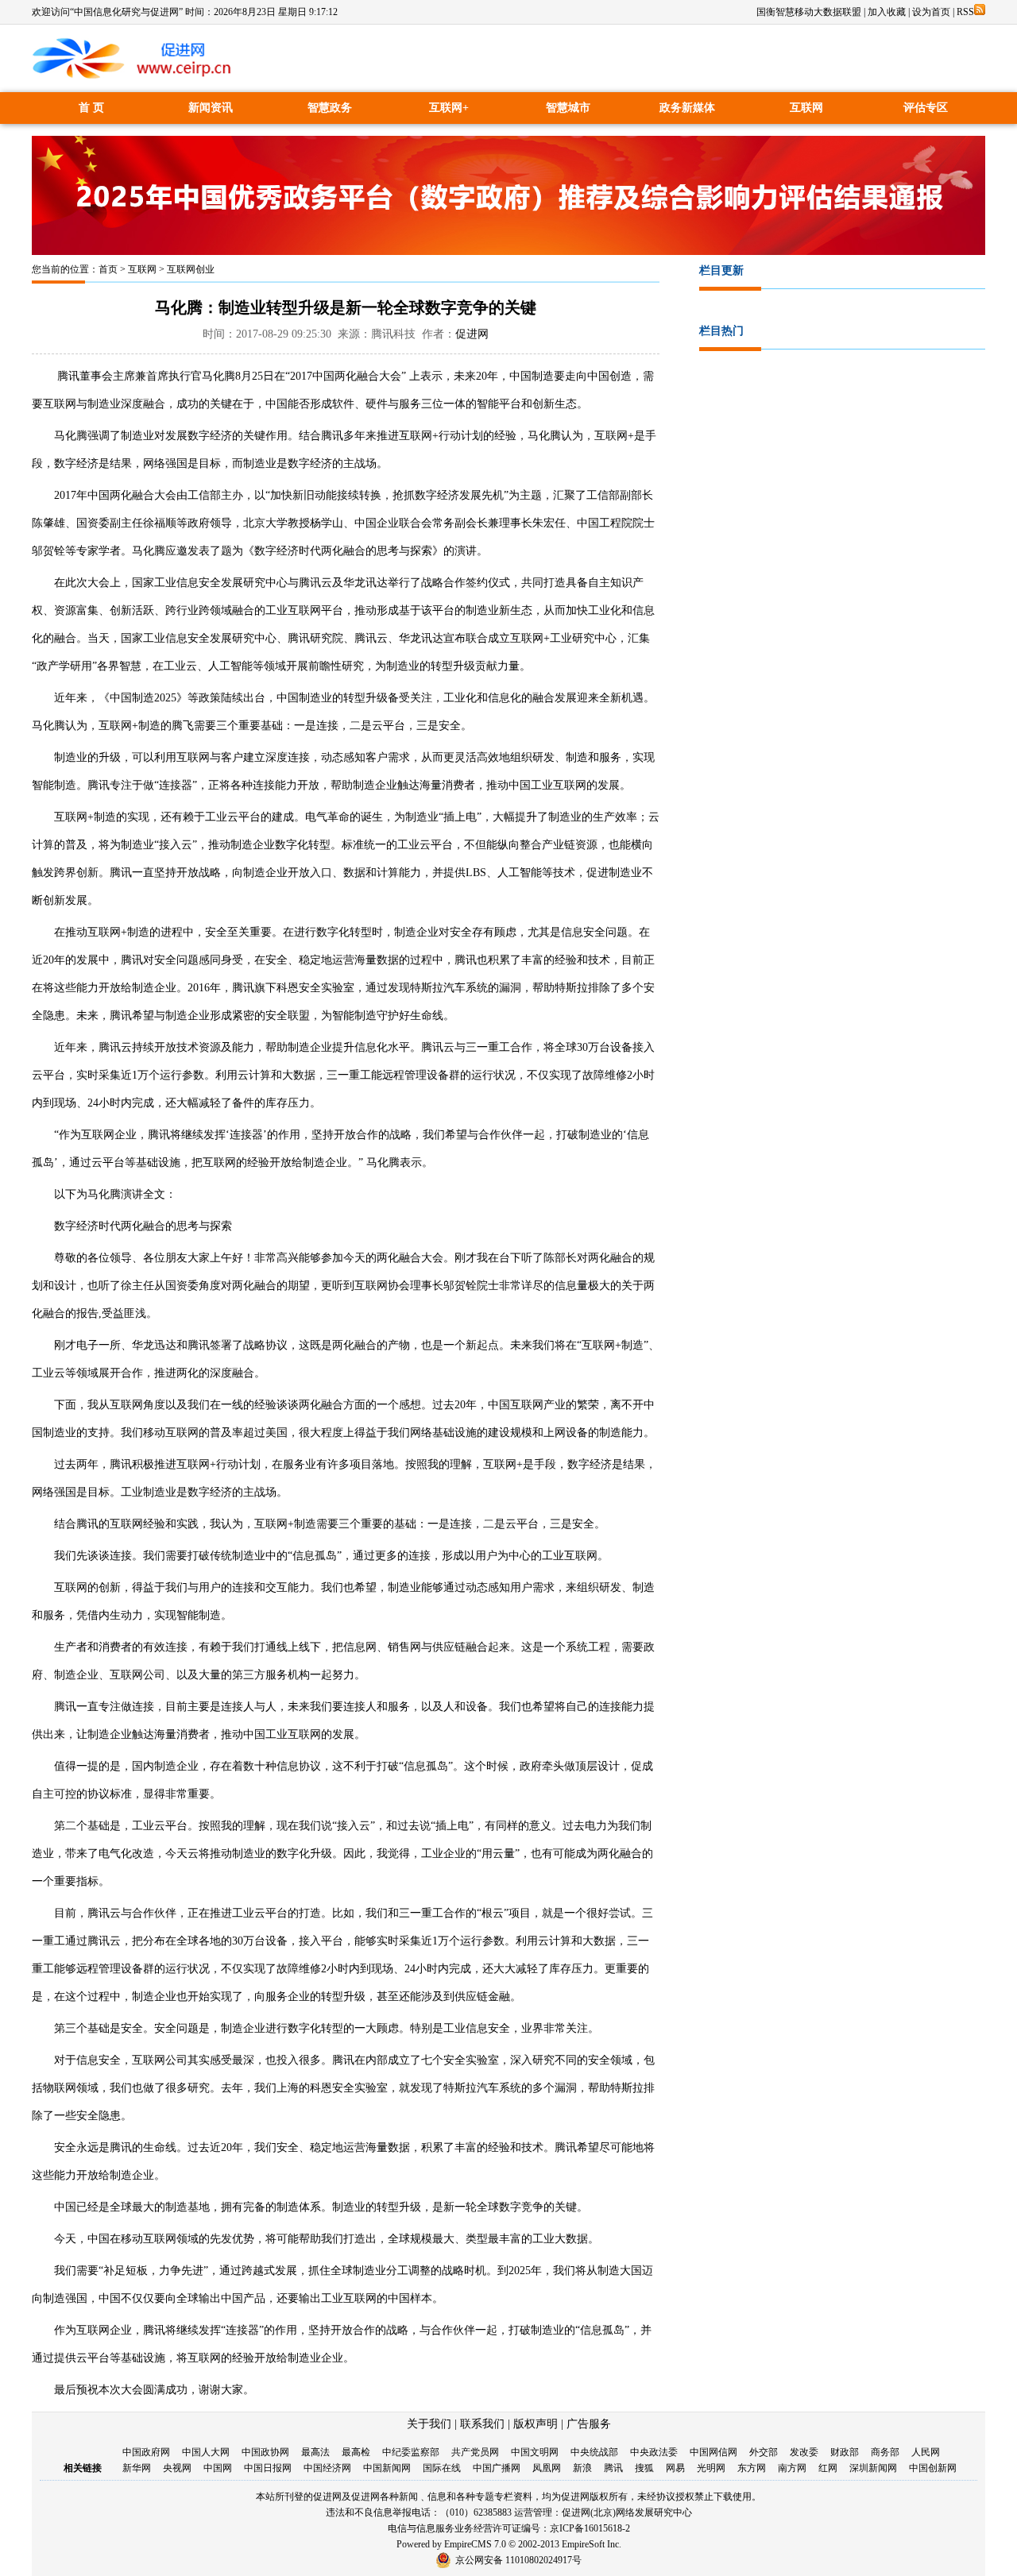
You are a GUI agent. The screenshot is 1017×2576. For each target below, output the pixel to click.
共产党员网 (475, 2452)
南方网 (792, 2468)
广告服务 (589, 2424)
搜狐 (644, 2468)
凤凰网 (547, 2468)
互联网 (806, 108)
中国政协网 (265, 2452)
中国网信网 (713, 2452)
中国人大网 (206, 2452)
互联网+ (449, 108)
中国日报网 (268, 2468)
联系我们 (482, 2424)
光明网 (711, 2468)
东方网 (752, 2468)
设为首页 (931, 12)
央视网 (177, 2468)
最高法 (315, 2452)
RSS (965, 12)
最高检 (356, 2452)
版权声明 (536, 2424)
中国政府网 (146, 2452)
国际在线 (442, 2468)
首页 (108, 269)
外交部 (764, 2452)
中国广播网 (497, 2468)
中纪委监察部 (411, 2452)
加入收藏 (887, 12)
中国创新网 (933, 2468)
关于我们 (429, 2424)
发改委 (804, 2452)
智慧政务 (330, 108)
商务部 (885, 2452)
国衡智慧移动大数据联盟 (809, 12)
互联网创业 (191, 269)
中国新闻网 (387, 2468)
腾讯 (613, 2468)
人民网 (926, 2452)
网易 (675, 2468)
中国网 (218, 2468)
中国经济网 (327, 2468)
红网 (828, 2468)
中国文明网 (535, 2452)
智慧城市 (568, 108)
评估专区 (926, 108)
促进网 (472, 334)
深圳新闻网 (873, 2468)
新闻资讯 (211, 108)
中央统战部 (594, 2452)
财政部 (845, 2452)
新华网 (137, 2468)
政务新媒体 (687, 108)
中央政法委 (654, 2452)
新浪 (582, 2468)
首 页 (91, 108)
